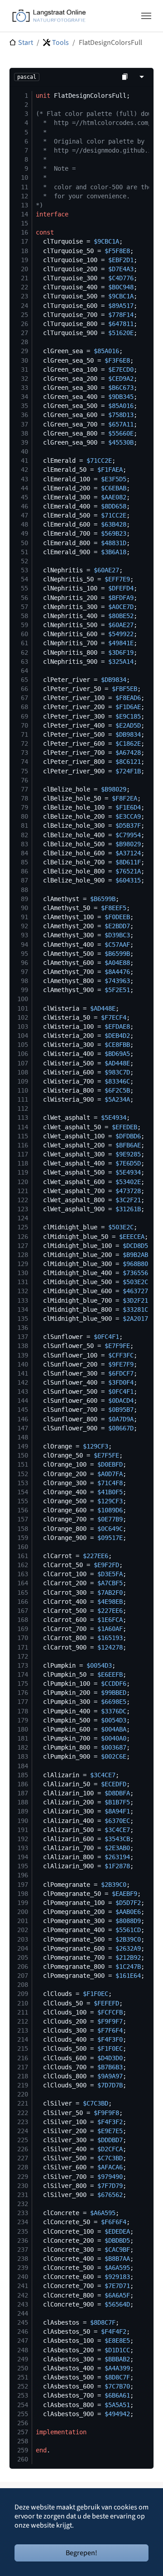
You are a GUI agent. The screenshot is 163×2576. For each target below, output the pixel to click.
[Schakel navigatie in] (146, 16)
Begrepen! (81, 2553)
